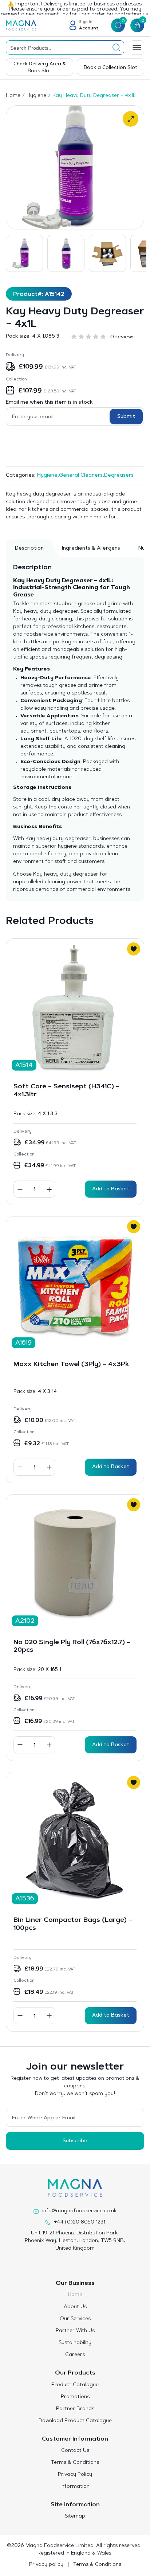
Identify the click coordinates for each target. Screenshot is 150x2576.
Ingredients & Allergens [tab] (91, 549)
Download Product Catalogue (75, 2421)
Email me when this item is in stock (49, 403)
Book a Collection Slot (110, 68)
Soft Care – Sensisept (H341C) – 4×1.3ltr (66, 1091)
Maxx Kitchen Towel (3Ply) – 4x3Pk (71, 1365)
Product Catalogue (75, 2385)
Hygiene (36, 96)
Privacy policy (46, 2565)
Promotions (75, 2397)
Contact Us (75, 2451)
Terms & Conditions (75, 2463)
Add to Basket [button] (111, 1189)
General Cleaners (81, 476)
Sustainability (75, 2343)
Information (75, 2487)
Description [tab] (29, 549)
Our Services (75, 2319)
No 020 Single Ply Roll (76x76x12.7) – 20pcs (72, 1647)
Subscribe (75, 2141)
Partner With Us (75, 2331)
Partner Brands (75, 2409)
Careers (75, 2355)
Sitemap (75, 2516)
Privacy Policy (75, 2475)
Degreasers (119, 476)
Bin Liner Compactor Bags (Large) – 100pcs (73, 1924)
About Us (75, 2307)
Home (13, 96)
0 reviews (123, 337)
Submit (126, 417)
